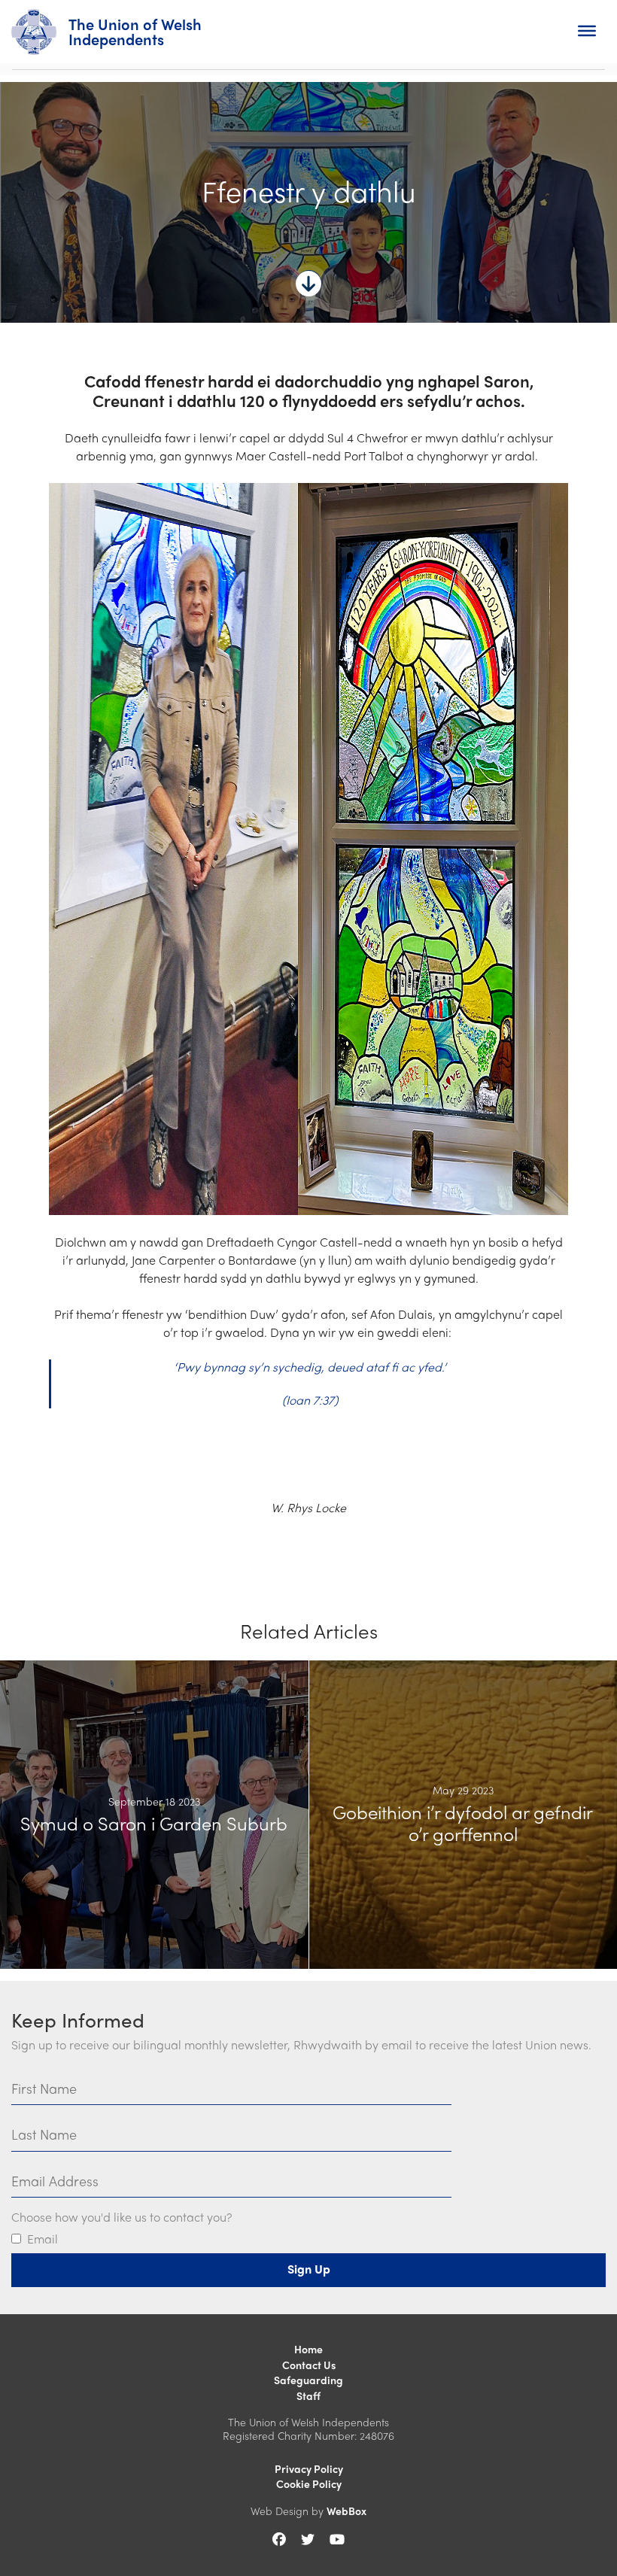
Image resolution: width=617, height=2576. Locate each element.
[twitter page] (308, 2539)
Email (43, 2239)
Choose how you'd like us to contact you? (122, 2218)
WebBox (346, 2511)
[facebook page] (279, 2539)
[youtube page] (337, 2539)
